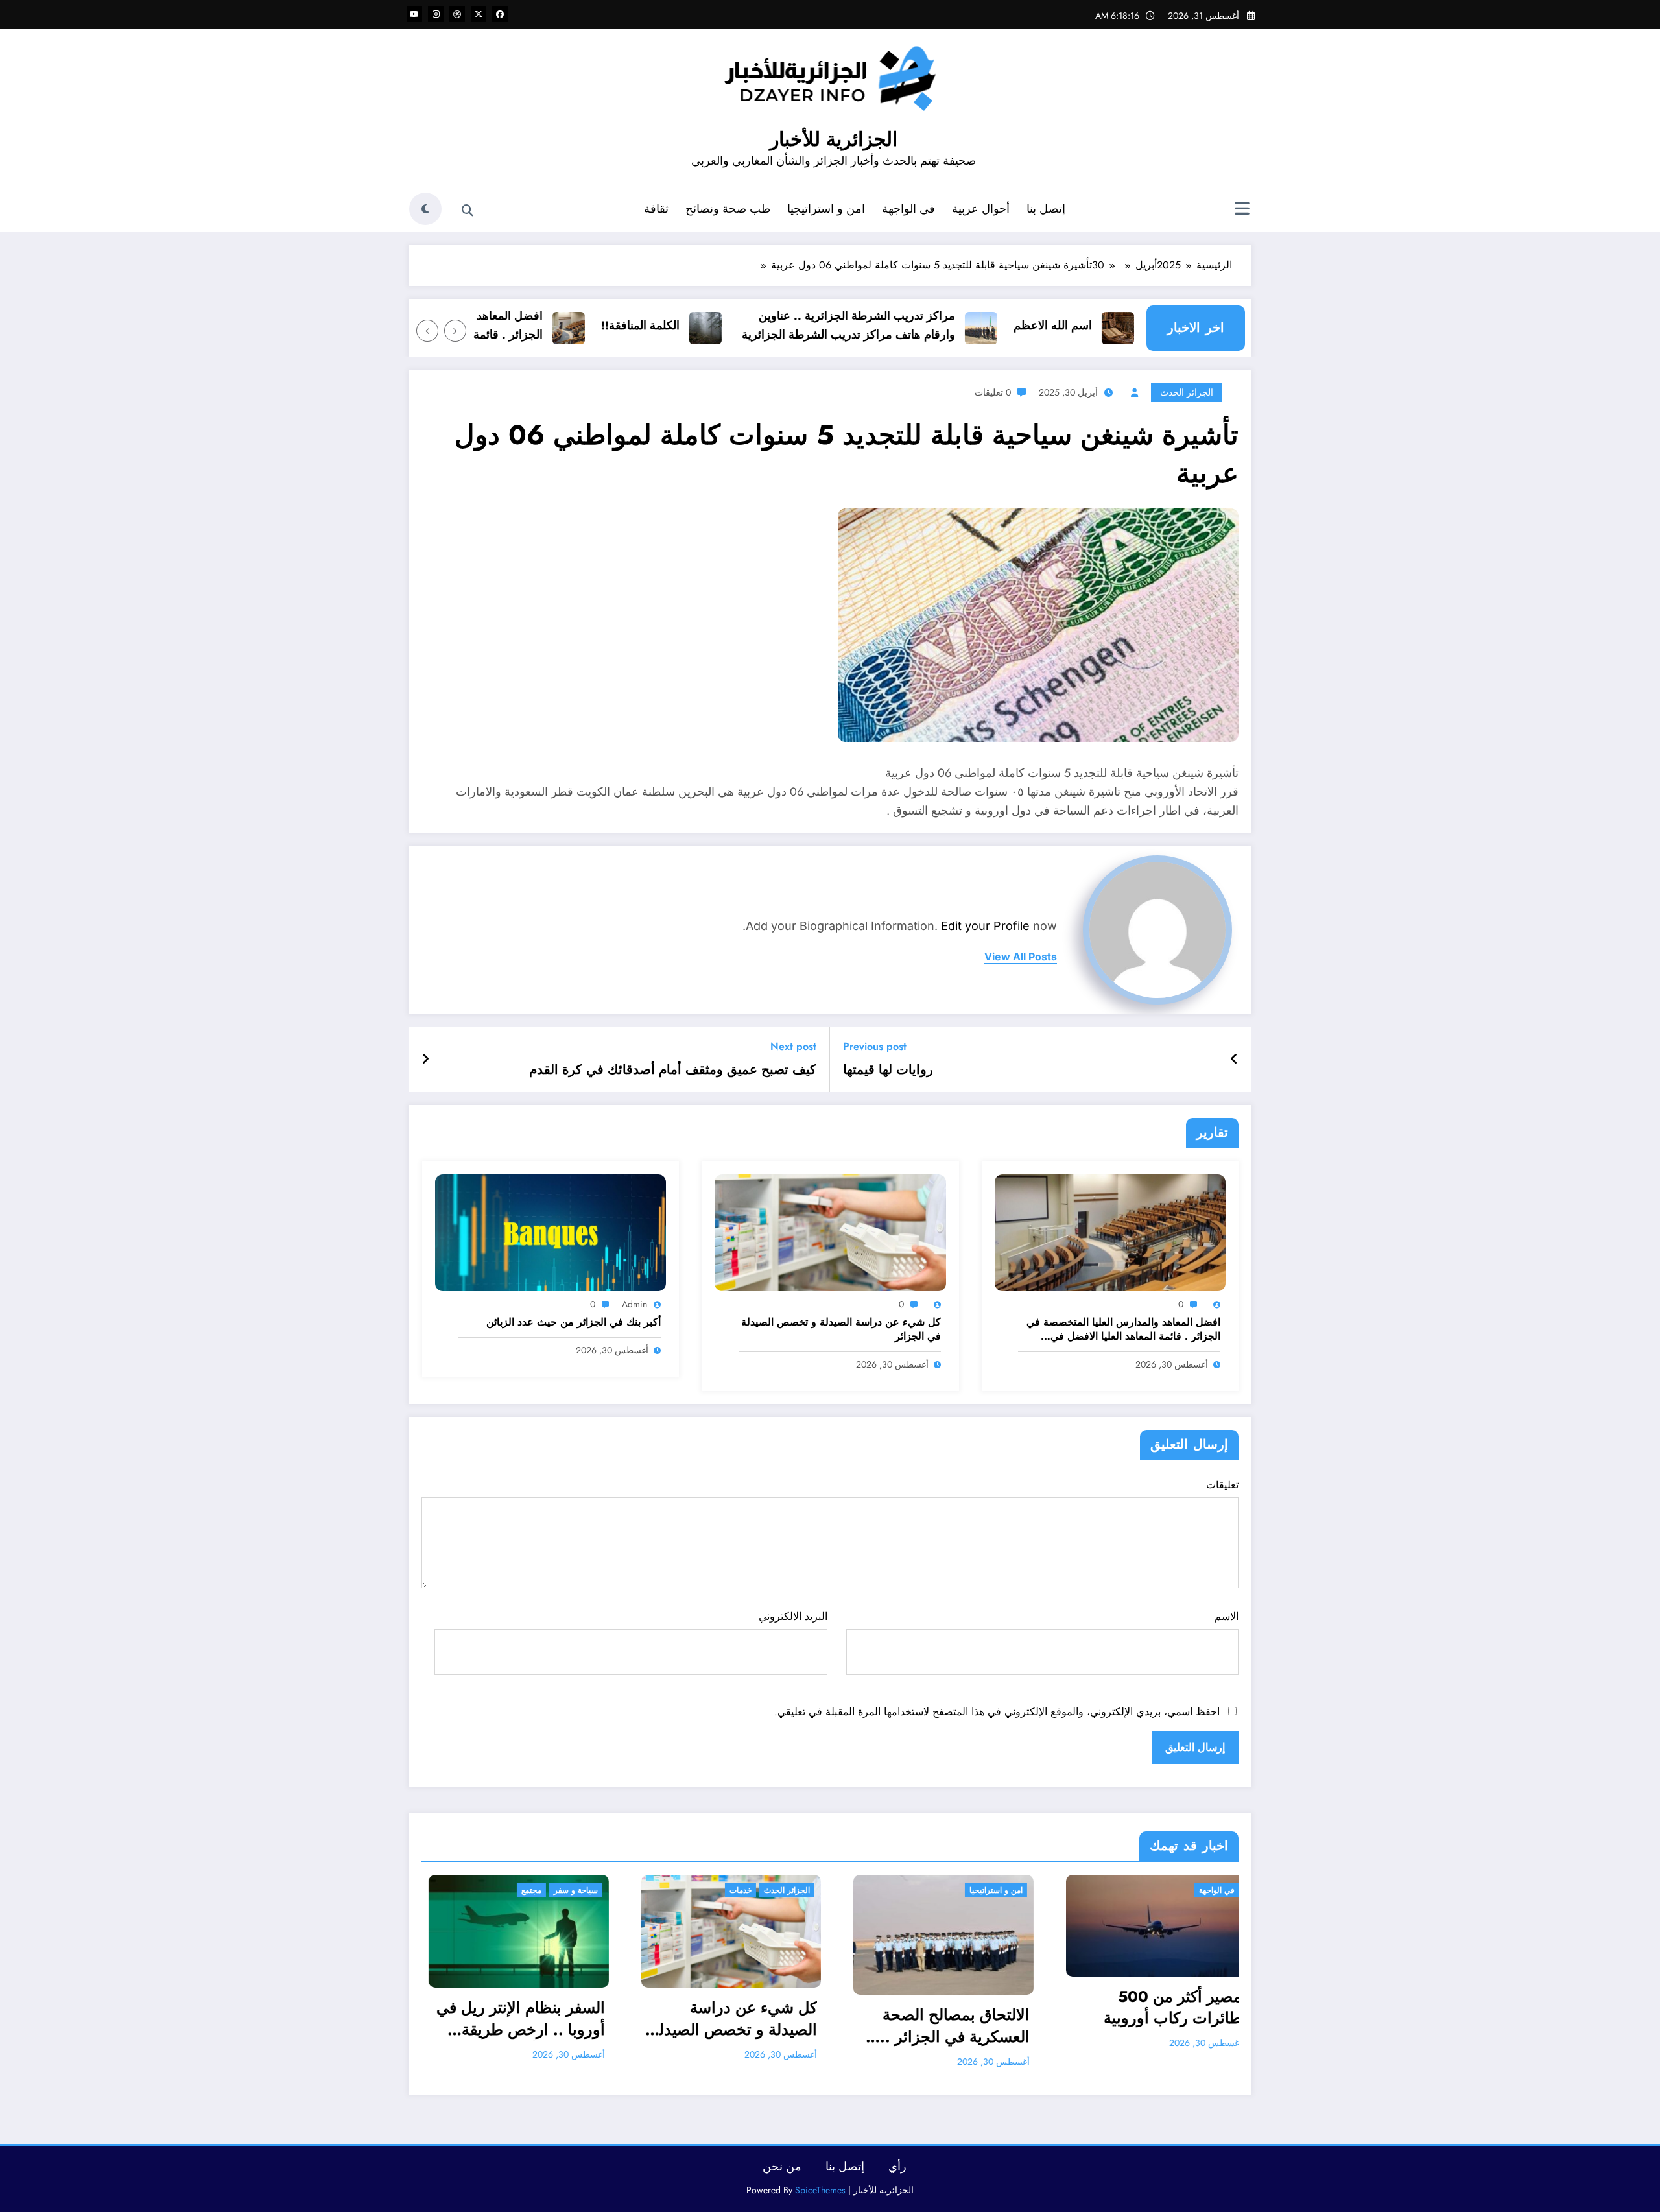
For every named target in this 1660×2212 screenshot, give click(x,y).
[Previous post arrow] (1234, 1060)
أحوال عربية (981, 209)
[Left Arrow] (455, 331)
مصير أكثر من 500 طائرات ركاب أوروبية (918, 2007)
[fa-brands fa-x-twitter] (479, 14)
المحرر (1101, 2042)
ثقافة (656, 209)
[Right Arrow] (427, 331)
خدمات (486, 1890)
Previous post (875, 1046)
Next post (793, 1046)
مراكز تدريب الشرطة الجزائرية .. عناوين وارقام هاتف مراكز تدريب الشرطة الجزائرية (911, 325)
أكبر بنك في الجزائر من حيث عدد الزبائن (574, 1322)
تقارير (1183, 1890)
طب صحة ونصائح (728, 209)
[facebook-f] (500, 14)
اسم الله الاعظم (1115, 326)
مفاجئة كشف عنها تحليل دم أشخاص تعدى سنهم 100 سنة (1122, 2007)
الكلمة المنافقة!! (703, 326)
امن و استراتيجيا (826, 209)
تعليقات (1222, 1485)
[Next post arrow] (425, 1060)
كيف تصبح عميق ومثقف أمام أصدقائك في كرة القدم (673, 1070)
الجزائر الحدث (1187, 392)
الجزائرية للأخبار (834, 139)
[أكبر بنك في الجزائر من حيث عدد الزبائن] (551, 1232)
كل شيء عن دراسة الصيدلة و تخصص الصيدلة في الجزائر (841, 1329)
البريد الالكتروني (793, 1616)
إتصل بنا (1046, 209)
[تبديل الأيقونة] (1242, 210)
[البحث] (468, 211)
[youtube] (414, 14)
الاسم (1227, 1616)
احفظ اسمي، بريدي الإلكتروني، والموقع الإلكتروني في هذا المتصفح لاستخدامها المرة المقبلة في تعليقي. (997, 1712)
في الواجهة (908, 209)
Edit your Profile (985, 926)
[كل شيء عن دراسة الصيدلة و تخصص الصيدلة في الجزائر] (830, 1232)
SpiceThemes (820, 2190)
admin (634, 1304)
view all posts (1021, 957)
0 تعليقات (993, 392)
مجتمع (1082, 1890)
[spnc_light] (425, 209)
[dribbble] (457, 14)
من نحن (782, 2167)
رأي (897, 2167)
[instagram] (436, 14)
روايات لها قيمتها (888, 1070)
